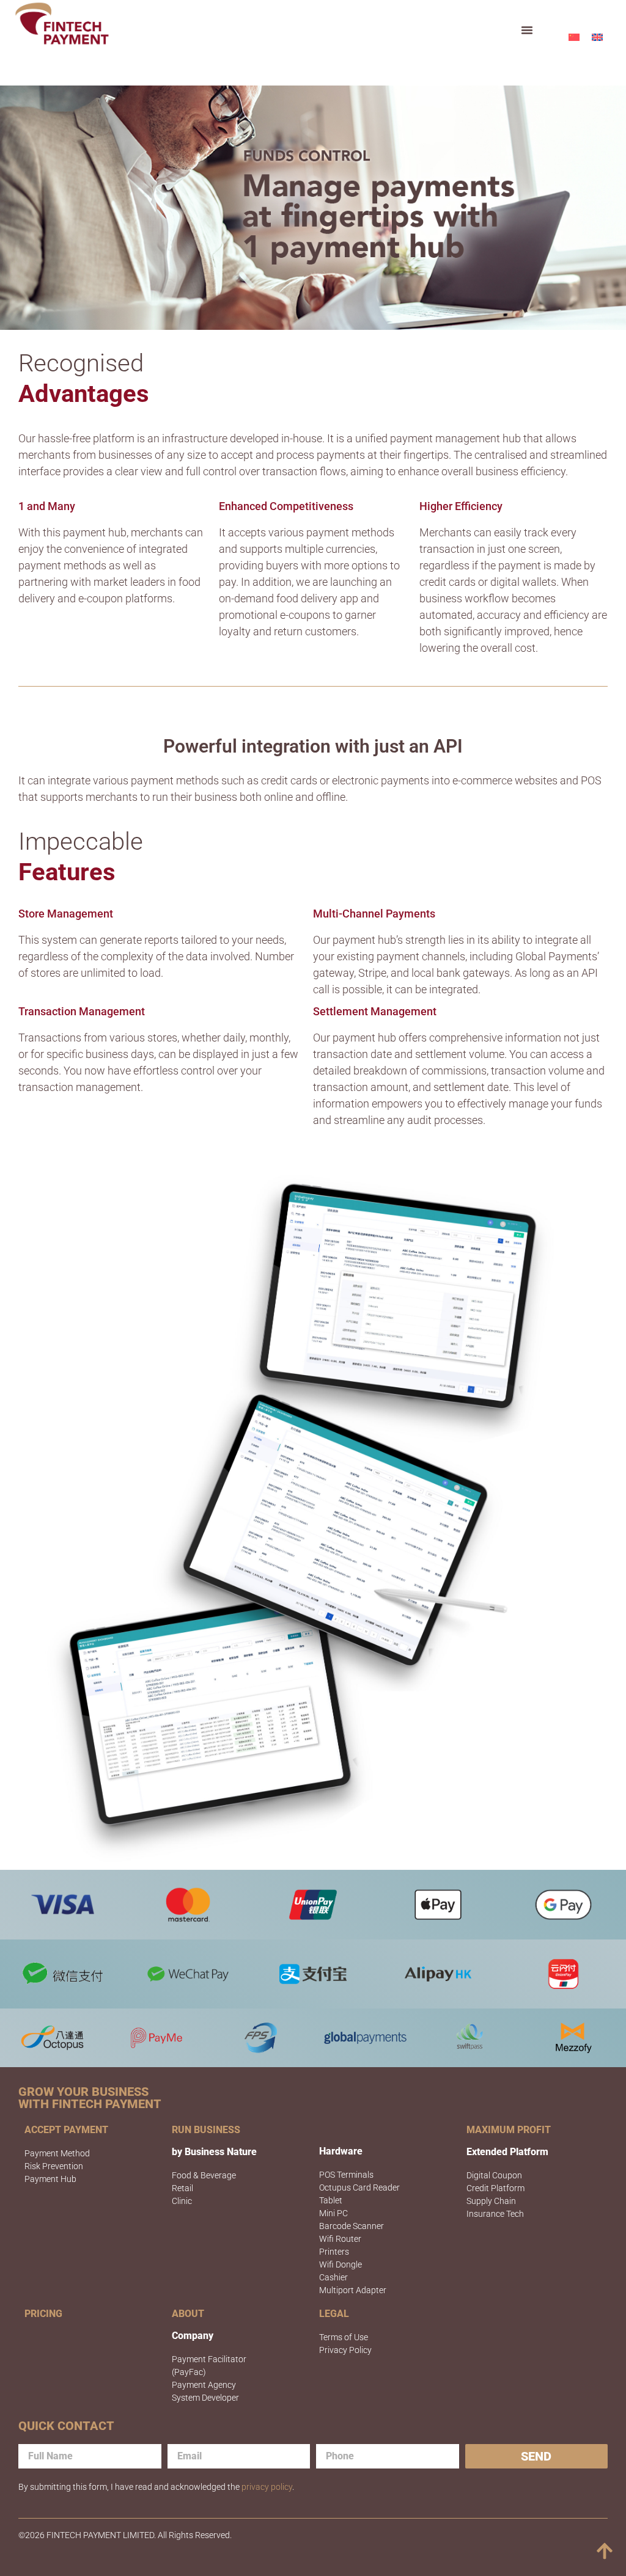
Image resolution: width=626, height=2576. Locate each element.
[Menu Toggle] (527, 30)
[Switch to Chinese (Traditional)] (574, 37)
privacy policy (267, 2487)
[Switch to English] (597, 37)
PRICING (43, 2314)
